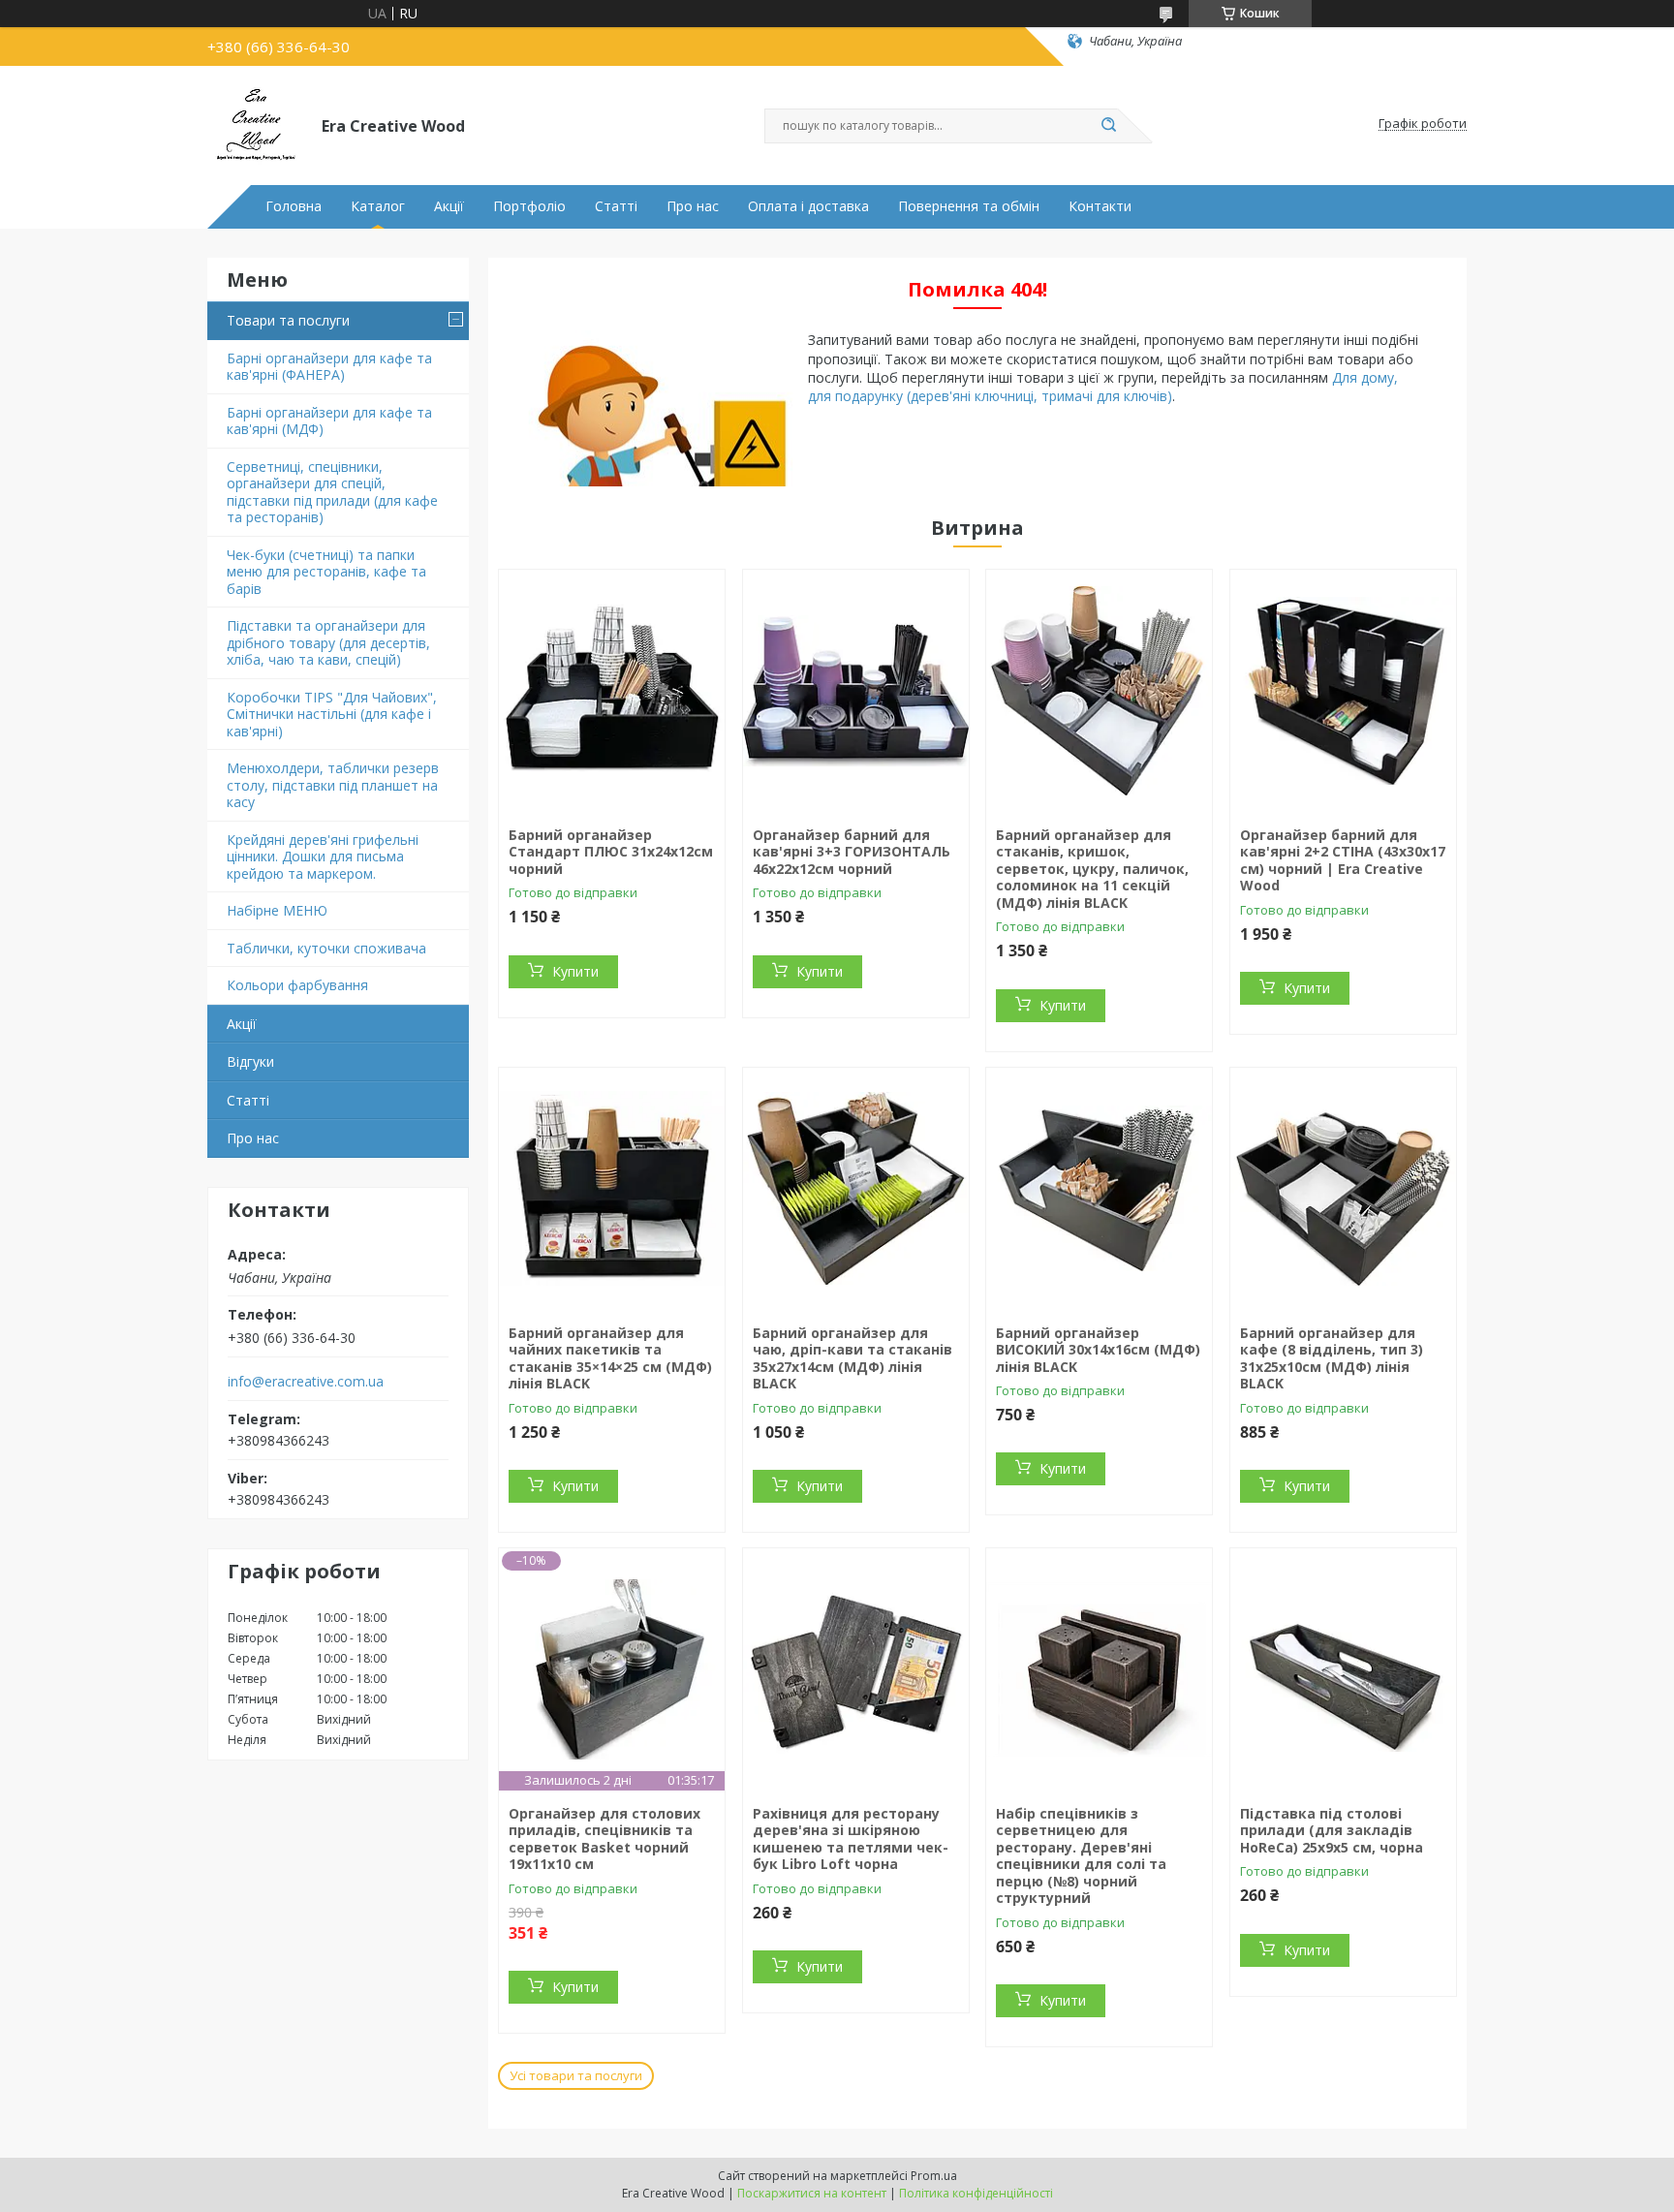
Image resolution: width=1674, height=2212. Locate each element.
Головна (294, 206)
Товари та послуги (288, 320)
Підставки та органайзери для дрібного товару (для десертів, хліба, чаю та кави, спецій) (328, 642)
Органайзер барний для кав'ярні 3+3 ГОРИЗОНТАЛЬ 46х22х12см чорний (852, 852)
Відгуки (250, 1061)
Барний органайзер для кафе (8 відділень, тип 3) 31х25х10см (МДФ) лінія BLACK (1332, 1358)
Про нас (693, 206)
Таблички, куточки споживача (326, 948)
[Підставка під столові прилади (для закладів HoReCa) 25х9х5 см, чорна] (1343, 1669)
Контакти (1100, 206)
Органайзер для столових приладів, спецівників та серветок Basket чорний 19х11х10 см (604, 1839)
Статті (616, 206)
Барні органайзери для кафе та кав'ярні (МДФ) (329, 421)
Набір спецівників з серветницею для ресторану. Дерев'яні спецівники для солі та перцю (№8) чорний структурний (1081, 1856)
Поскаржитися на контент (812, 2193)
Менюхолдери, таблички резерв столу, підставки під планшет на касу (333, 785)
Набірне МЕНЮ (277, 910)
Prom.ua (934, 2176)
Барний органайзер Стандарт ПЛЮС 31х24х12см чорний (611, 852)
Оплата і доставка (808, 206)
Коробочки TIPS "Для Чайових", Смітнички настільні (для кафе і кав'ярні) (332, 714)
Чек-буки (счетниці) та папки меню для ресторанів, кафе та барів (326, 572)
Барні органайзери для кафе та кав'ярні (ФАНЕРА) (329, 367)
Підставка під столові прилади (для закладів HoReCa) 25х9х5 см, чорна (1332, 1830)
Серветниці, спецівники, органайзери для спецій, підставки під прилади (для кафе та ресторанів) (332, 492)
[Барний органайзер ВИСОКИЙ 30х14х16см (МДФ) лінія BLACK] (1099, 1189)
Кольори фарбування (297, 985)
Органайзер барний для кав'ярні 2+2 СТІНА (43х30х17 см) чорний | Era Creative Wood (1343, 860)
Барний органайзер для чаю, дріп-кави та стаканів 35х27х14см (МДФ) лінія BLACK (852, 1358)
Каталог (378, 206)
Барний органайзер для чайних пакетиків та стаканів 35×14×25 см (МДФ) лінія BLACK (610, 1358)
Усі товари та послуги (576, 2075)
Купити (575, 971)
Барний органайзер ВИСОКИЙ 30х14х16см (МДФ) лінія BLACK (1098, 1350)
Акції (449, 206)
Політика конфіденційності (976, 2193)
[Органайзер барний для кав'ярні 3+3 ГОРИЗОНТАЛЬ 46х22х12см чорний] (856, 691)
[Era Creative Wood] (256, 124)
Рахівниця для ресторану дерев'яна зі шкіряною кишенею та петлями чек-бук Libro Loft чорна (851, 1839)
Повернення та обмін (969, 206)
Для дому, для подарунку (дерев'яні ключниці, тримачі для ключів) (1103, 387)
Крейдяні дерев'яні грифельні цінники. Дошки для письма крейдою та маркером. (323, 857)
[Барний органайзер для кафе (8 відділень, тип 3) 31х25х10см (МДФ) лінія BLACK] (1343, 1189)
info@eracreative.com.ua (306, 1382)
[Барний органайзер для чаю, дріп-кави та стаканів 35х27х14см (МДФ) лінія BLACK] (856, 1189)
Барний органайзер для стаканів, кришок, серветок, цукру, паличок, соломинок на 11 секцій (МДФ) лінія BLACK (1092, 869)
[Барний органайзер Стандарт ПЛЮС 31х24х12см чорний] (612, 691)
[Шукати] (1108, 126)
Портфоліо (529, 206)
